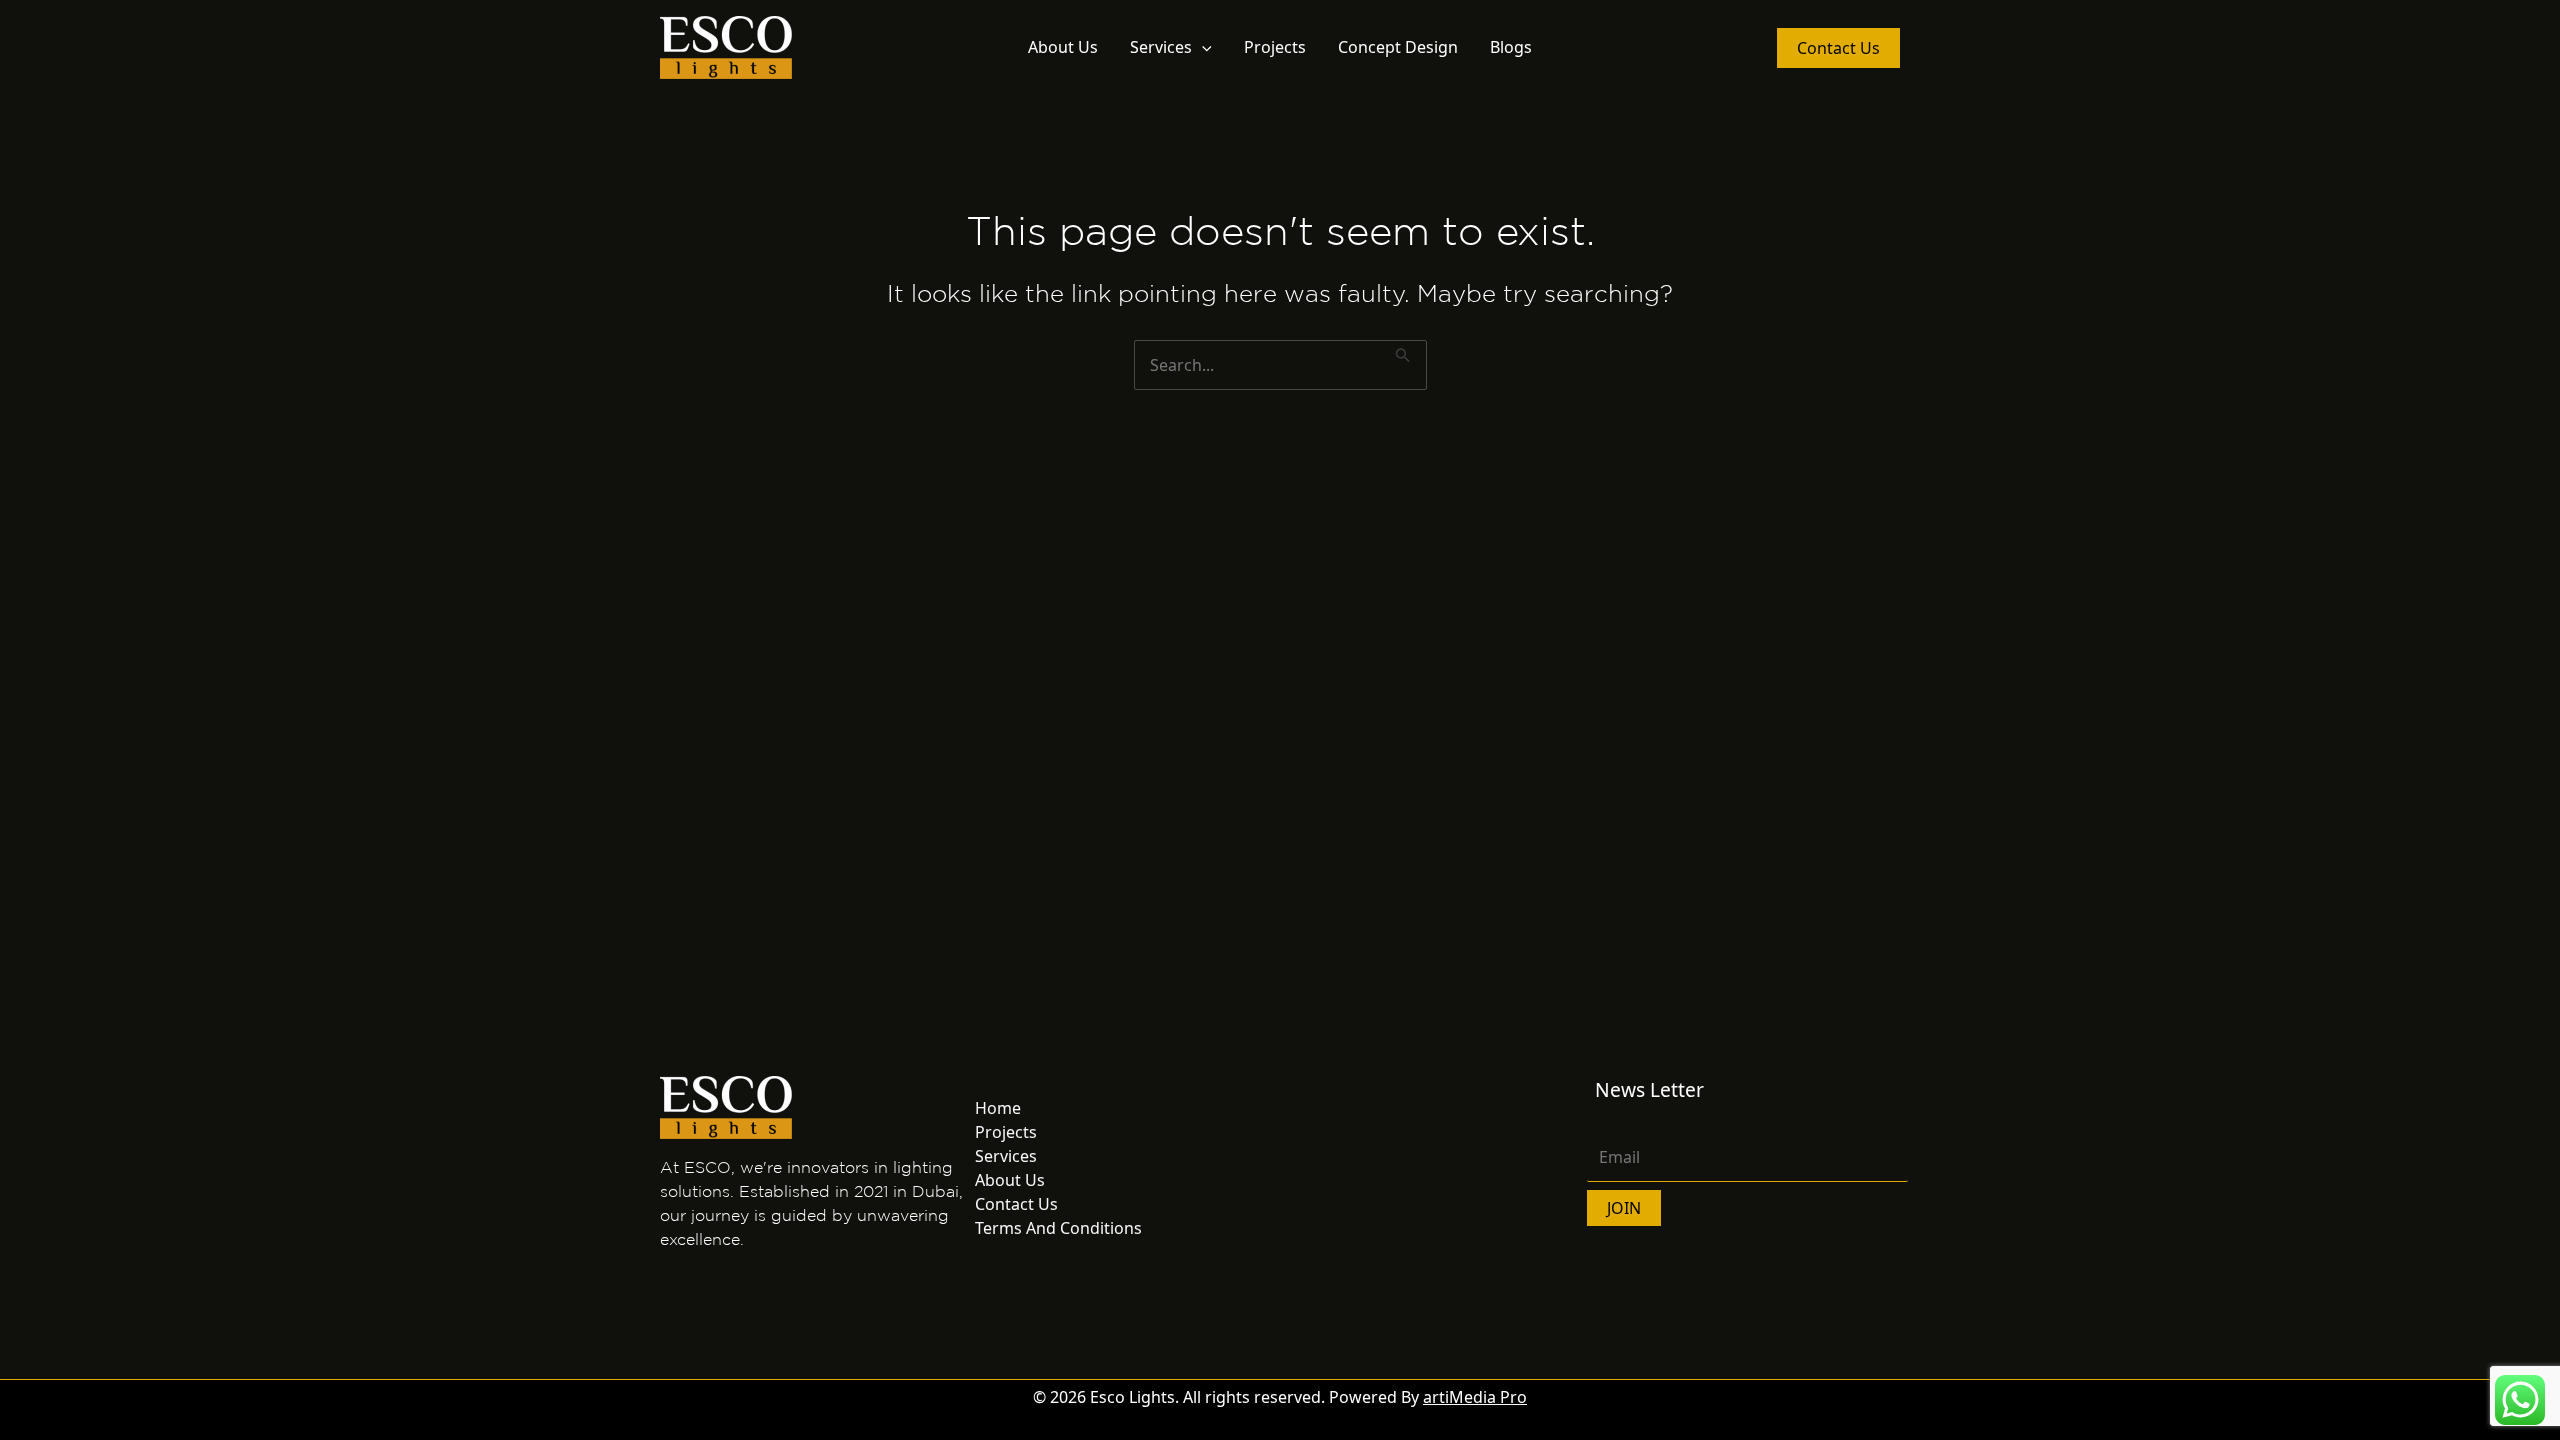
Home (998, 1108)
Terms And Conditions (1058, 1228)
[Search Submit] (1403, 352)
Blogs (1511, 47)
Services (1161, 47)
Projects (1275, 47)
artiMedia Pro (1475, 1397)
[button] (1202, 47)
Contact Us (1016, 1204)
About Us (1063, 47)
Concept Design (1398, 47)
